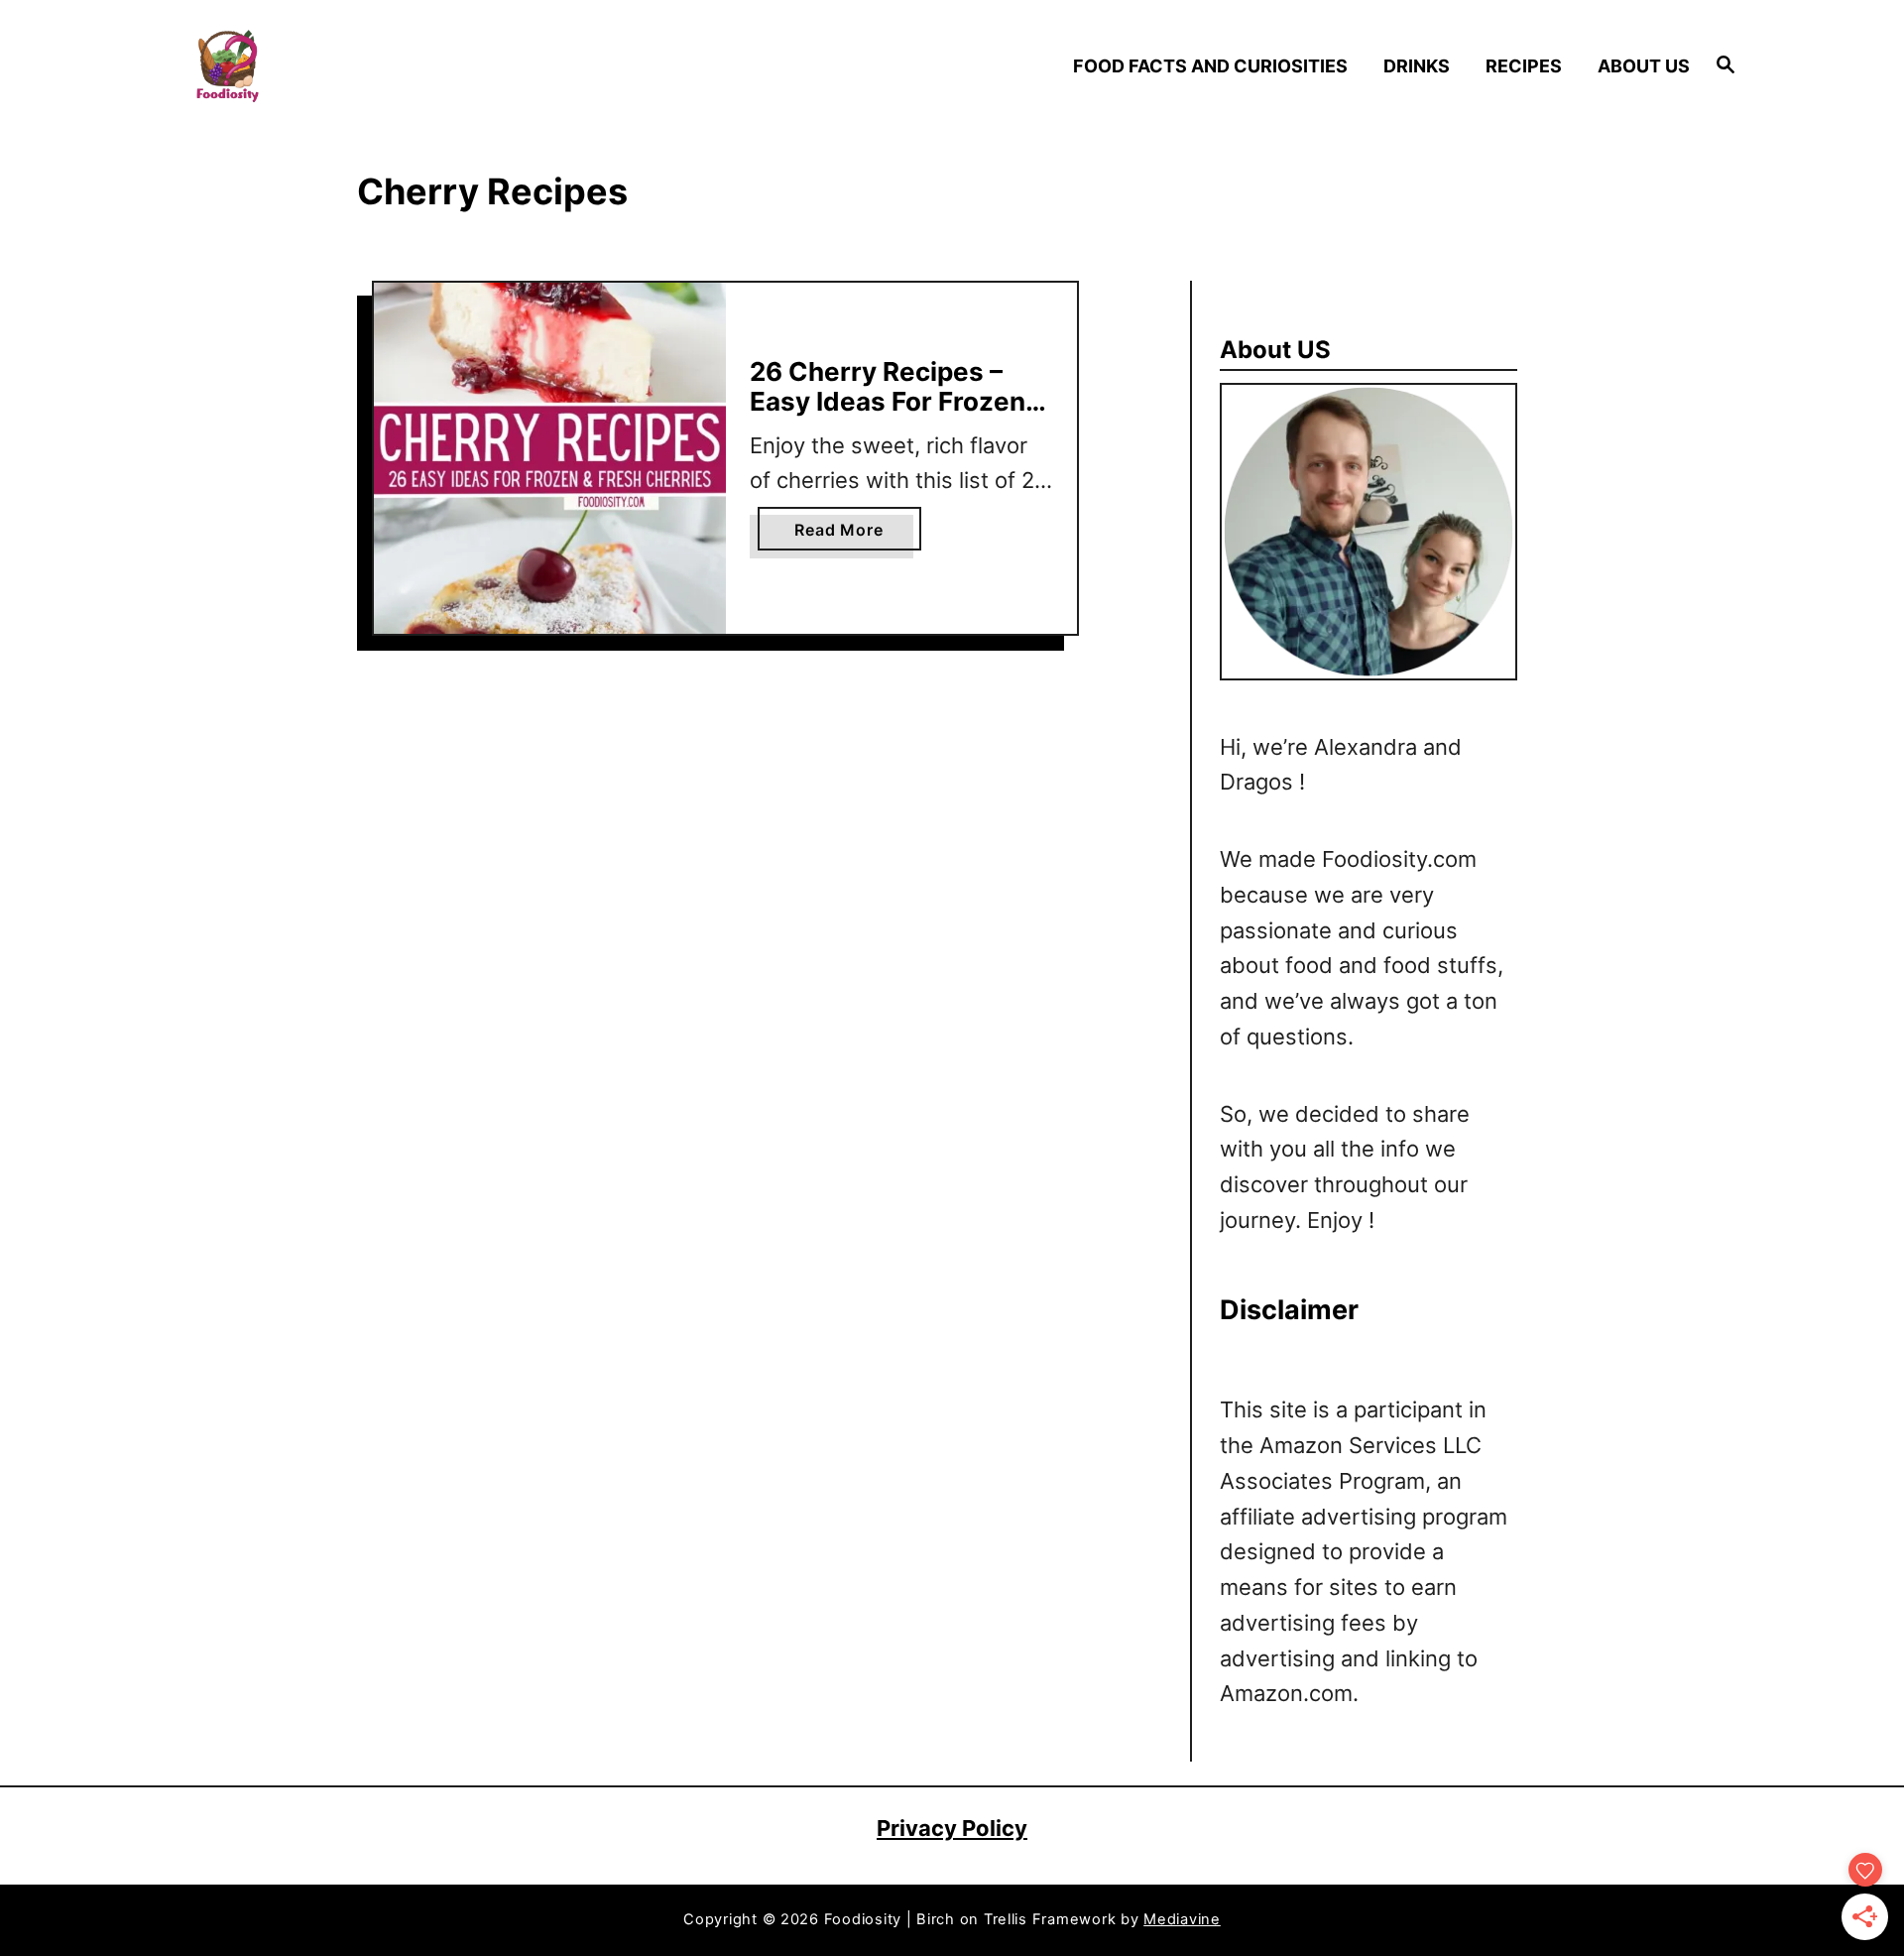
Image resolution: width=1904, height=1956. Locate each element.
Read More (844, 535)
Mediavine (1182, 1919)
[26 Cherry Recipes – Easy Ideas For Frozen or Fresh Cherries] (550, 459)
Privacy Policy (952, 1828)
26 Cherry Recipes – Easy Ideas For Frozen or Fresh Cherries (888, 401)
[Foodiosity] (376, 66)
